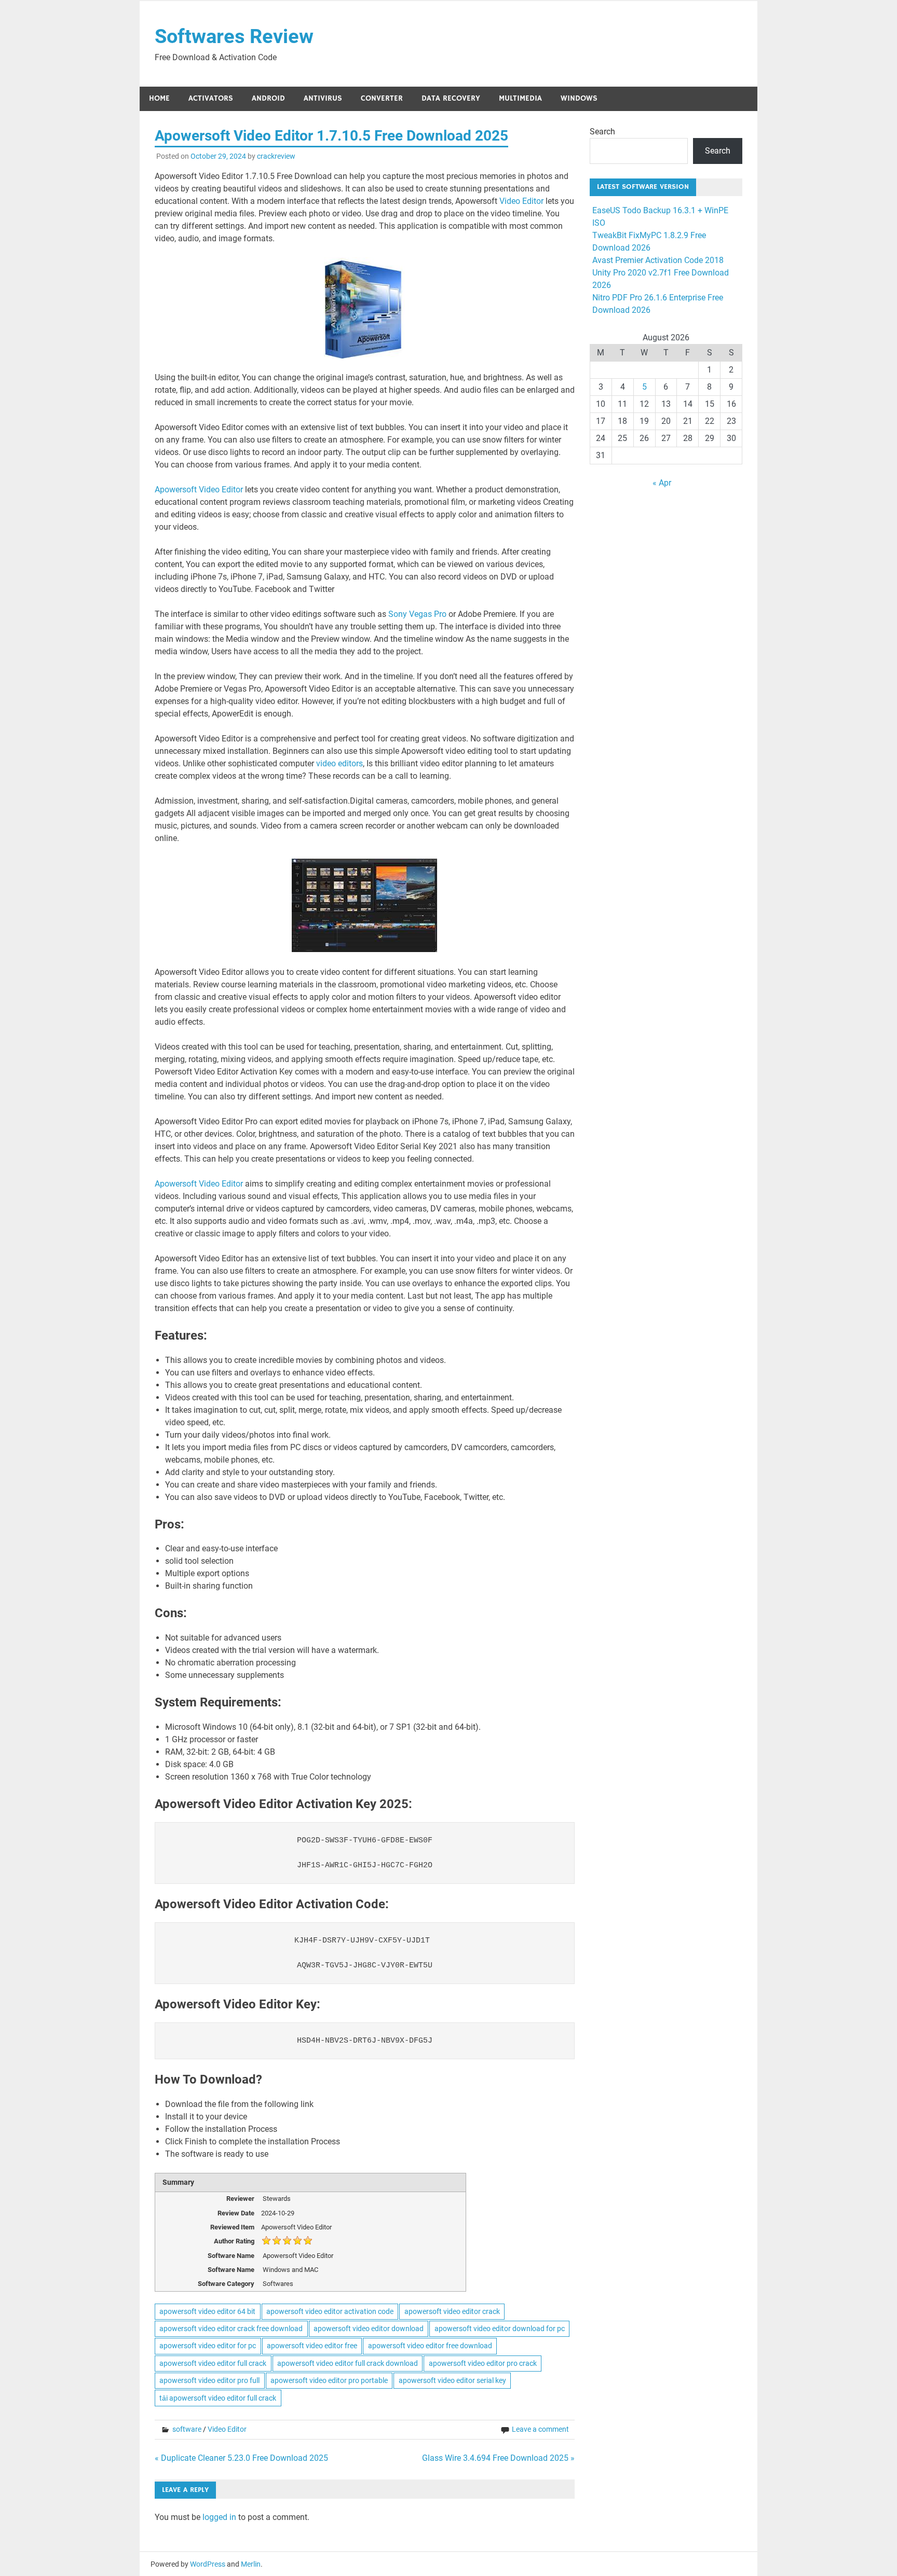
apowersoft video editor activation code (330, 2311)
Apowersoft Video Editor (200, 490)
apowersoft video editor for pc (208, 2346)
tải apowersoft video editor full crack (218, 2398)
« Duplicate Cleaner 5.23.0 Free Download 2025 (241, 2458)
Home (159, 98)
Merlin (251, 2564)
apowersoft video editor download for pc (500, 2329)
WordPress (208, 2564)
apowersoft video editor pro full (209, 2380)
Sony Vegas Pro (416, 614)
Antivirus (323, 98)
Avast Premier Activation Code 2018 (658, 260)
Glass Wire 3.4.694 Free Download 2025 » (498, 2458)
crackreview (276, 156)
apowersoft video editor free (312, 2346)
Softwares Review (234, 36)
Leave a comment (540, 2429)
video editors (339, 763)
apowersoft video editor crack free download (231, 2329)
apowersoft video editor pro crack (483, 2363)
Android (268, 98)
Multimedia (520, 98)
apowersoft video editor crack (452, 2311)
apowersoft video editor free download (430, 2346)
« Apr (662, 483)
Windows (579, 98)
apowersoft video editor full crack (213, 2363)
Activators (211, 98)
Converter (382, 98)
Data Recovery (451, 98)
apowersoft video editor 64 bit (207, 2311)
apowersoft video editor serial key (452, 2380)
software (187, 2429)
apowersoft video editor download (369, 2329)
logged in (219, 2517)
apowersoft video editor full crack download (348, 2363)
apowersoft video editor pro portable (329, 2380)
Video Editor (521, 201)
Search (602, 132)
